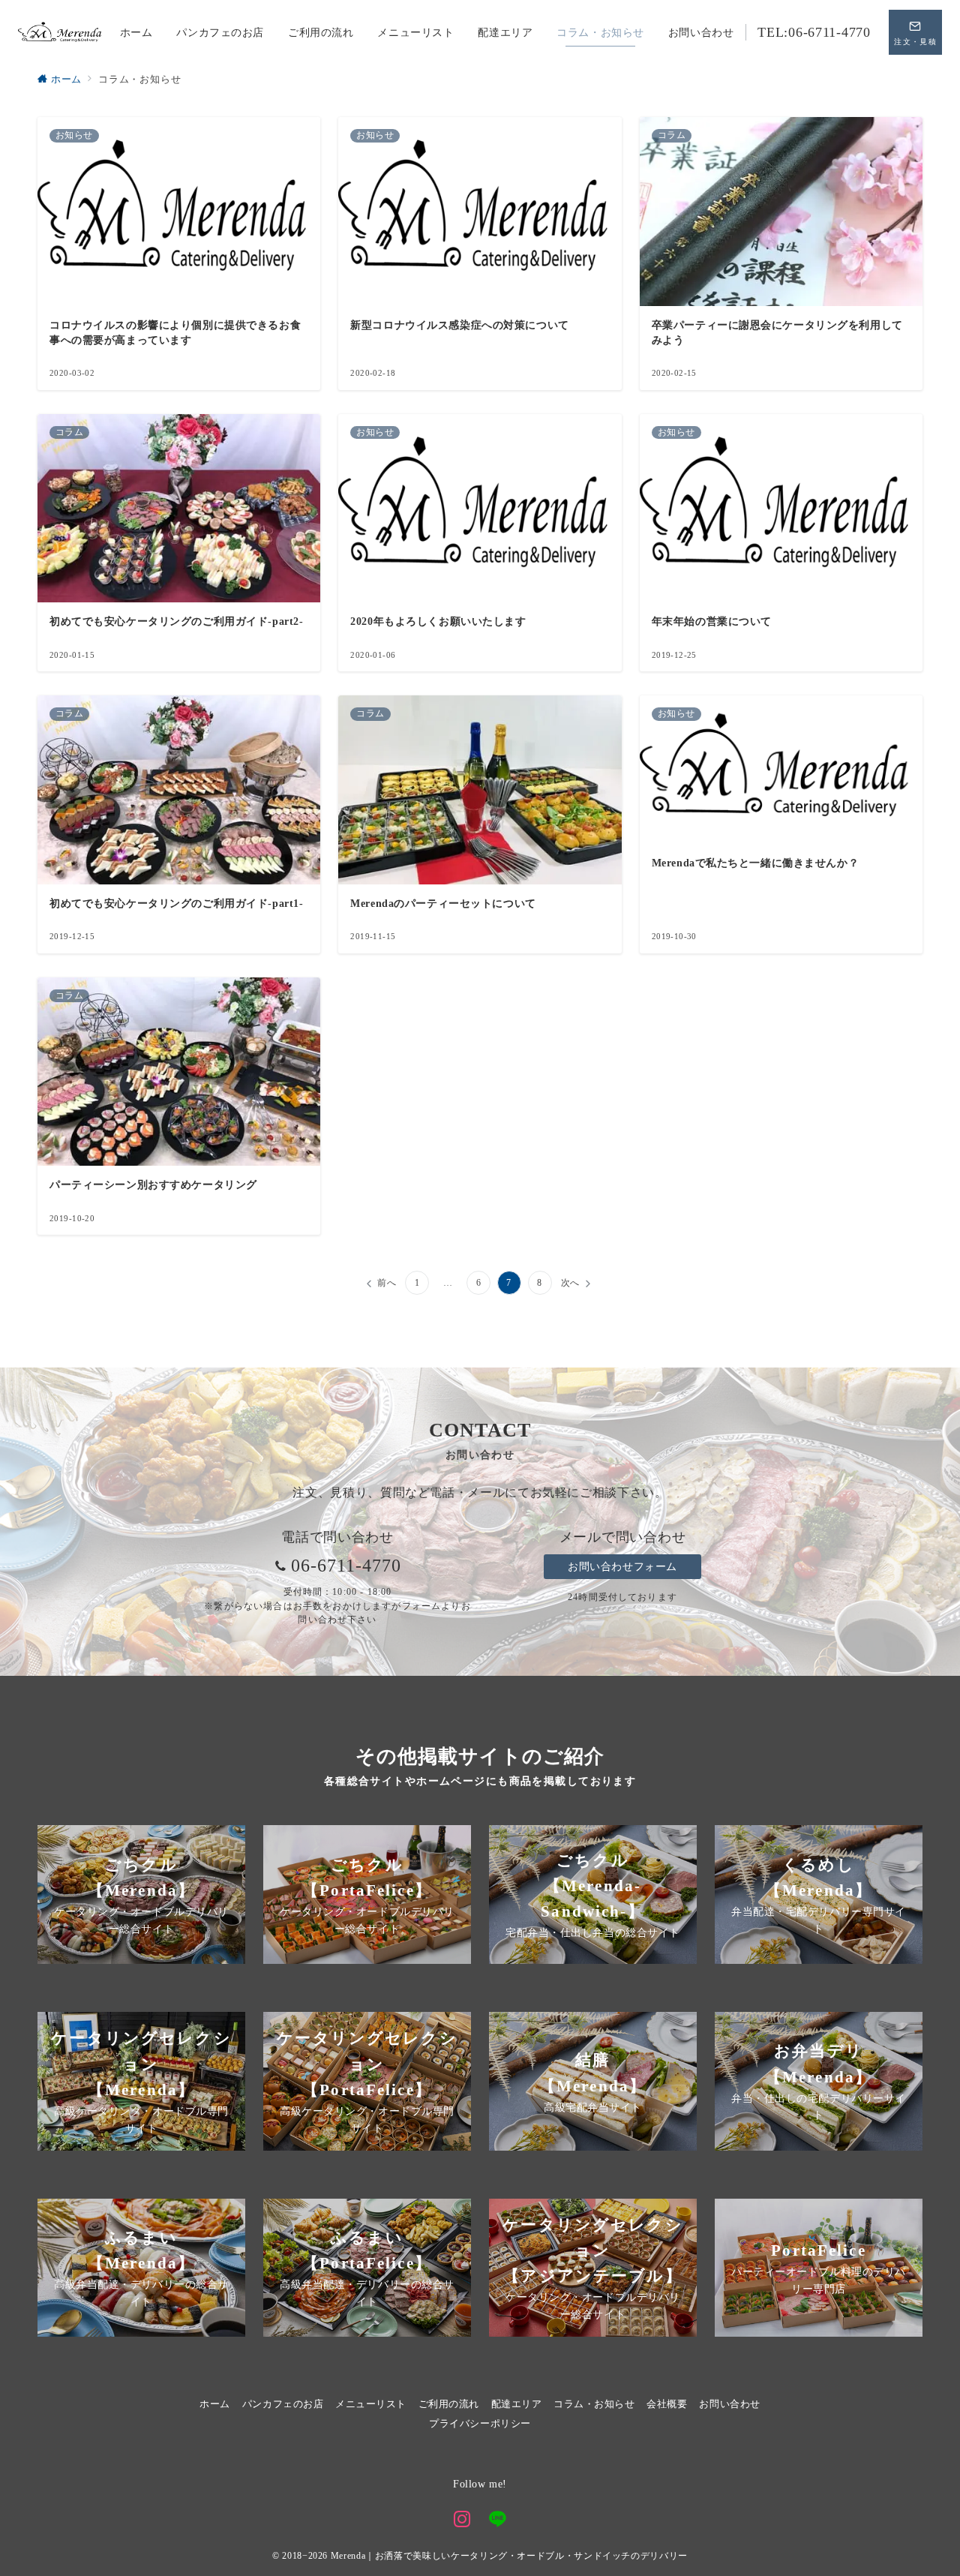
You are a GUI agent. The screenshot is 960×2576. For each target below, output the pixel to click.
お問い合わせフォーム (622, 1566)
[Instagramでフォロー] (462, 2521)
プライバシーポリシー (480, 2424)
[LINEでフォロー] (498, 2521)
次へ (571, 1283)
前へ (387, 1283)
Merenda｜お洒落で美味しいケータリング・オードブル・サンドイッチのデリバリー (509, 2556)
